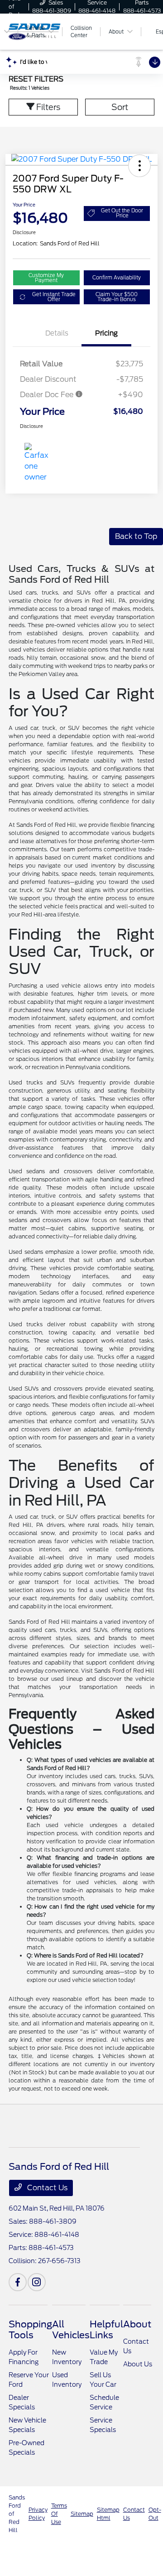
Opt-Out (155, 2514)
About (137, 2324)
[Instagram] (37, 2282)
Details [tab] (57, 333)
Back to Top (136, 536)
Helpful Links (106, 2330)
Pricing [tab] (106, 333)
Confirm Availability (117, 278)
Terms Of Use (59, 2514)
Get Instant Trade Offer (54, 297)
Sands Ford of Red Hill (17, 2514)
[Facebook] (18, 2282)
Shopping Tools (30, 2330)
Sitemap (82, 2514)
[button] (139, 166)
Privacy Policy (38, 2514)
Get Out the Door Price (122, 213)
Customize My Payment (46, 278)
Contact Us (46, 2188)
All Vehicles (71, 2330)
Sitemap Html (108, 2514)
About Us (138, 2364)
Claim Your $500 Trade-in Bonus (117, 297)
